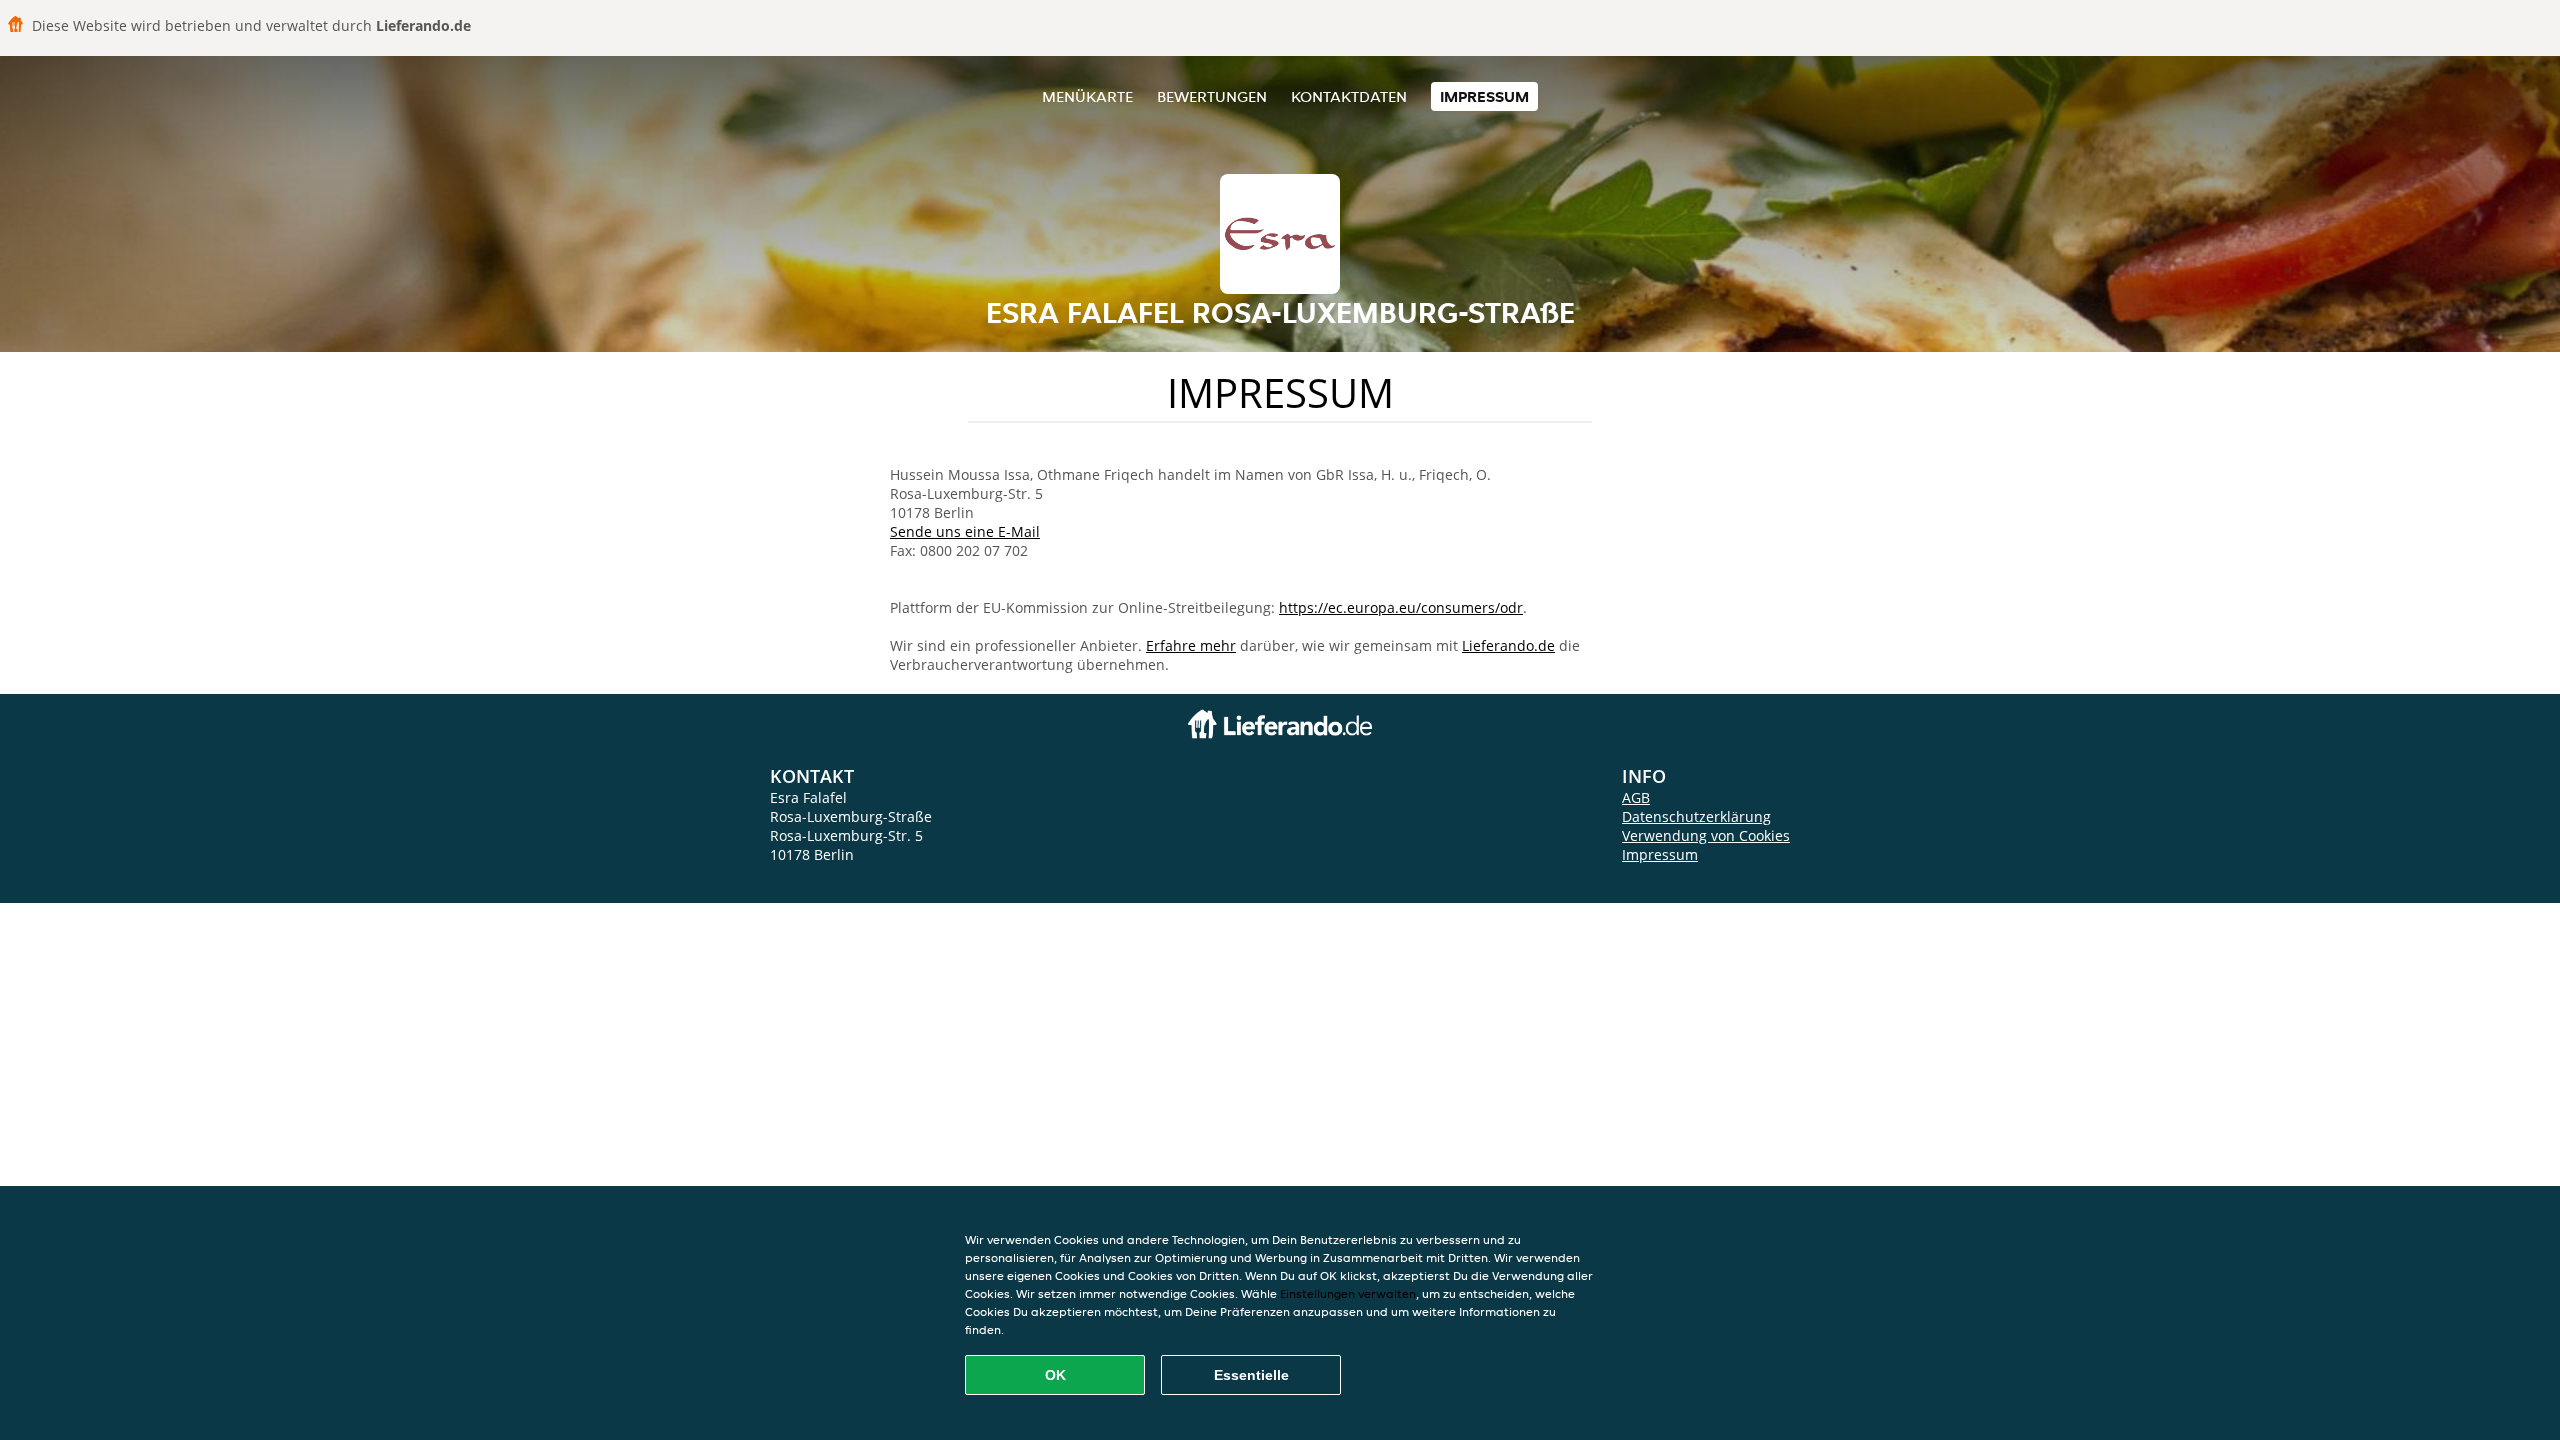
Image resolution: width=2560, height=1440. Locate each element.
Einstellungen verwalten (1348, 1293)
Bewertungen (1212, 96)
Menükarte (1087, 96)
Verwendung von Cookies (1706, 835)
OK (1055, 1375)
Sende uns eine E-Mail (965, 531)
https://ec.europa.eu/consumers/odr (1401, 607)
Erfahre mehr (1191, 645)
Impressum (1484, 96)
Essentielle (1251, 1375)
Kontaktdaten (1349, 96)
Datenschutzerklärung (1696, 816)
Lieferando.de (1508, 645)
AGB (1636, 797)
